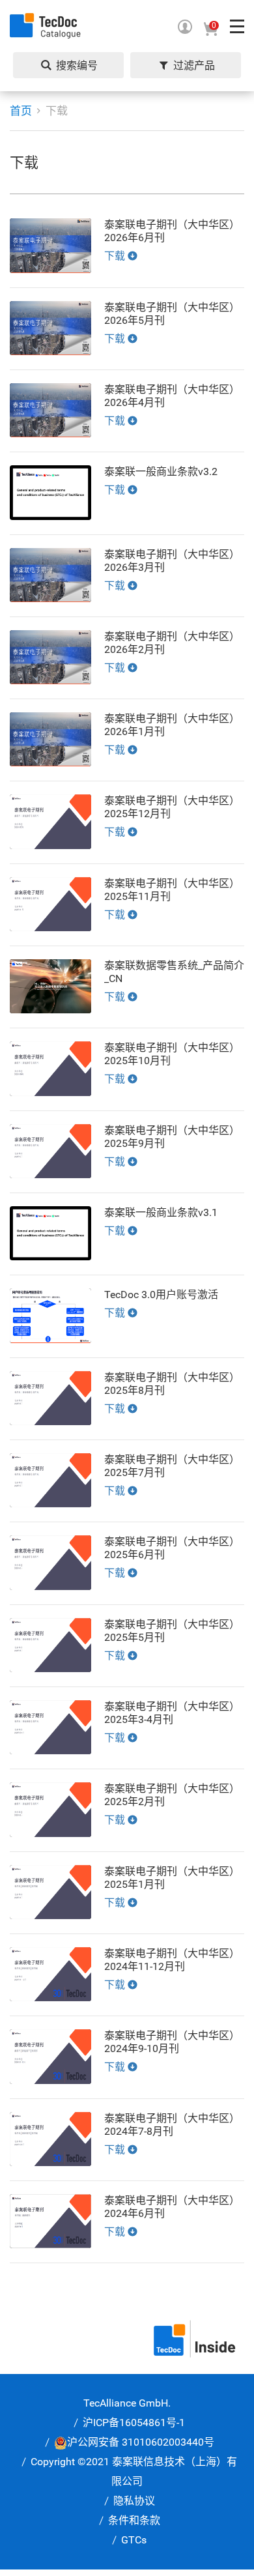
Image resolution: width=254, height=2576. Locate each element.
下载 (57, 111)
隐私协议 (134, 2501)
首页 (21, 111)
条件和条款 (134, 2520)
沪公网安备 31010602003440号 (141, 2442)
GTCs (134, 2540)
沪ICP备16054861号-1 (134, 2423)
